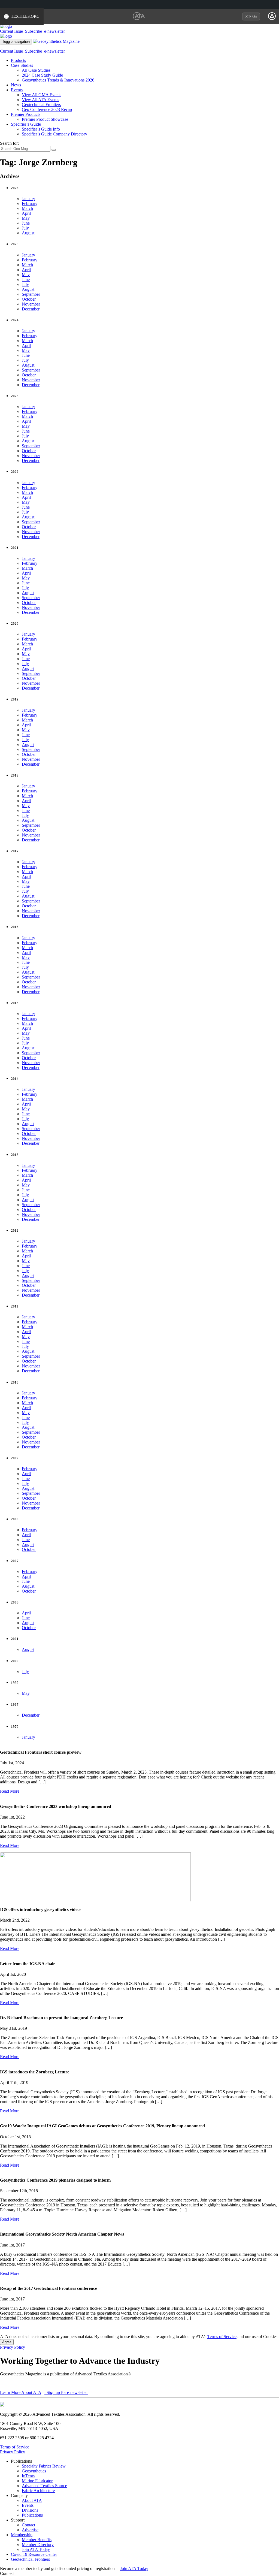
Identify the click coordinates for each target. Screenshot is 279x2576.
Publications (32, 2515)
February (30, 203)
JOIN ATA (251, 16)
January (28, 199)
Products (18, 60)
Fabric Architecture (38, 2491)
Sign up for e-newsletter (67, 2392)
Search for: (9, 143)
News (16, 85)
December (31, 309)
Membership (22, 2535)
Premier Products (26, 114)
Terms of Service (222, 2337)
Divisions (30, 2510)
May (26, 218)
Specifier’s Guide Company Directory (54, 134)
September (31, 294)
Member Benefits (37, 2540)
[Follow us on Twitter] (22, 2573)
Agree (7, 2342)
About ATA (32, 2500)
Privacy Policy (13, 2347)
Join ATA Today (36, 2549)
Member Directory (38, 2545)
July (25, 228)
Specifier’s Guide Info (41, 129)
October (29, 299)
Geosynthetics (34, 2471)
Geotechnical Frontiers (41, 105)
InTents (28, 2476)
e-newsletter (54, 31)
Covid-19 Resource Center (34, 2554)
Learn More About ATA (21, 2392)
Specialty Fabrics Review (44, 2466)
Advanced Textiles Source (44, 2486)
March (27, 208)
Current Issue (11, 31)
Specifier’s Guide (26, 124)
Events (17, 90)
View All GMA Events (42, 95)
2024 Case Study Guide (42, 75)
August (28, 233)
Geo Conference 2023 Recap (47, 109)
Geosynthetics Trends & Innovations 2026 (58, 80)
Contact (28, 2525)
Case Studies (22, 65)
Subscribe (34, 31)
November (31, 304)
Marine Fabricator (37, 2481)
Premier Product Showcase (45, 119)
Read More (10, 1791)
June (26, 223)
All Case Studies (36, 70)
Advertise (30, 2530)
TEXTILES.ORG (25, 16)
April (26, 213)
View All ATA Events (40, 100)
